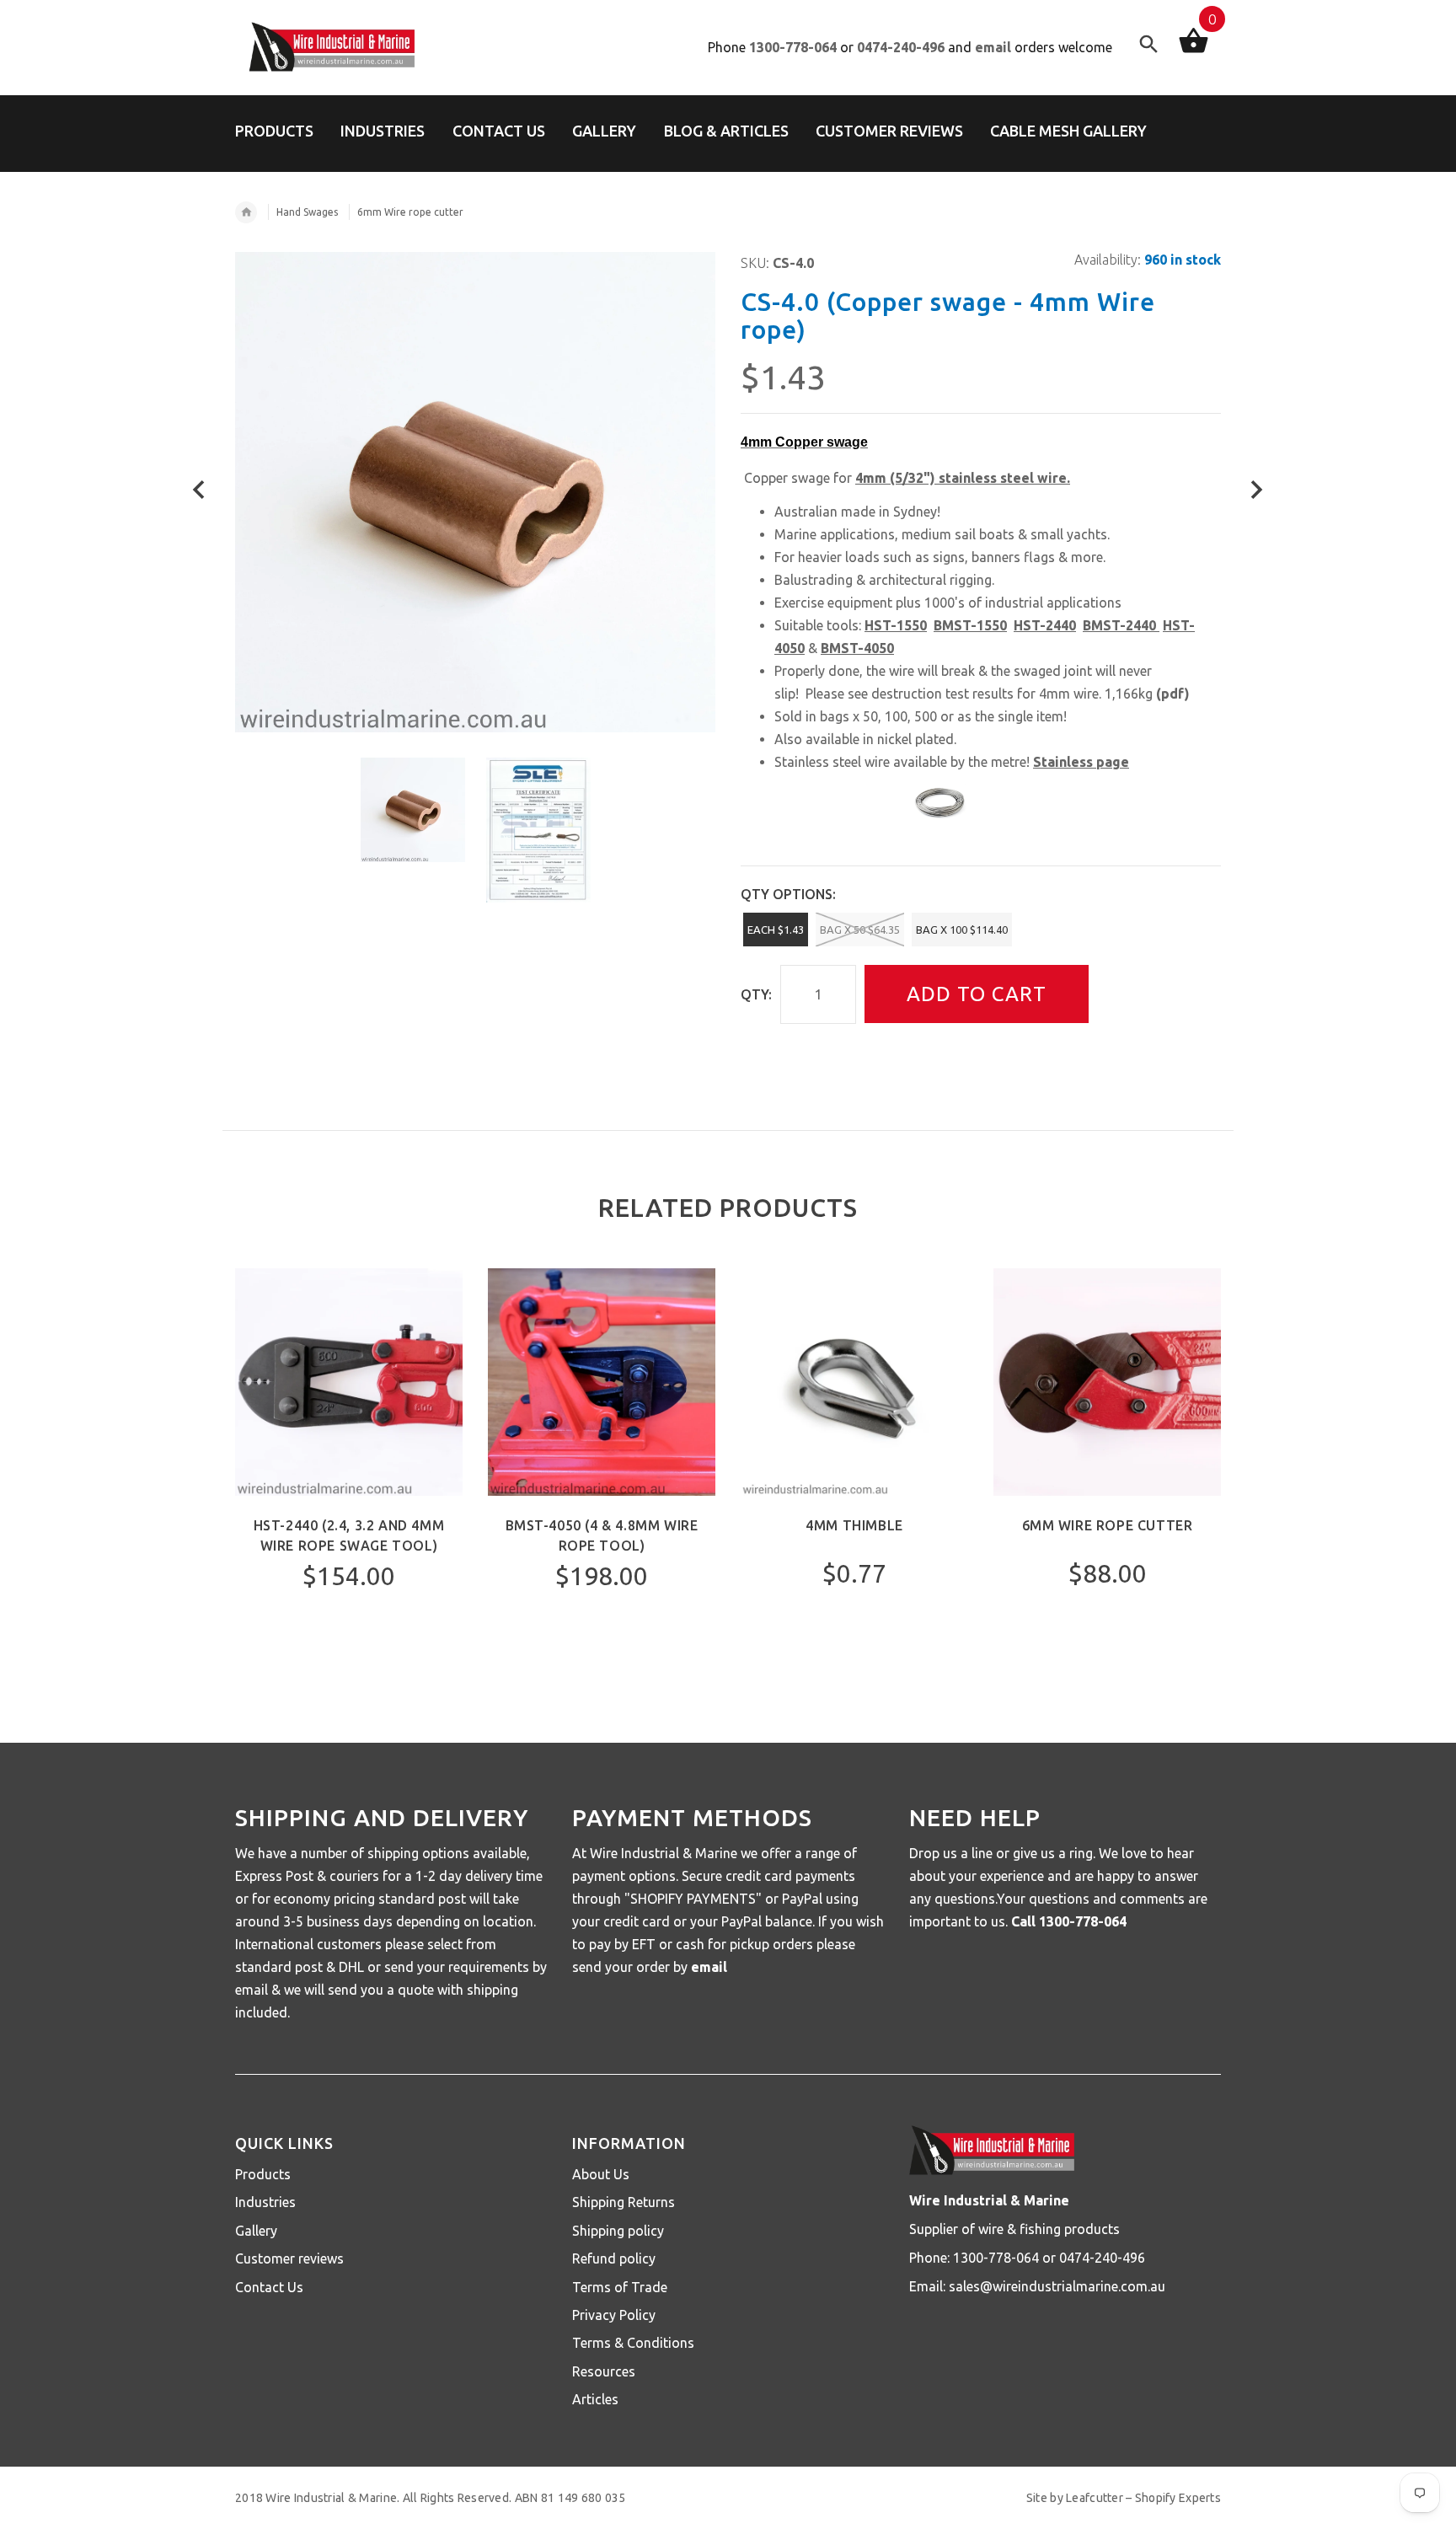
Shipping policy (618, 2231)
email (993, 47)
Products (263, 2174)
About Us (601, 2174)
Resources (604, 2371)
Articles (595, 2399)
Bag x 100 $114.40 (962, 930)
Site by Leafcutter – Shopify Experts (1124, 2498)
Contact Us (269, 2287)
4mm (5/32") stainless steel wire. (963, 478)
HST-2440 (1045, 625)
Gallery (256, 2231)
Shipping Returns (624, 2202)
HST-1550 (896, 625)
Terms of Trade (620, 2287)
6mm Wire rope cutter (1108, 1525)
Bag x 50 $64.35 (860, 930)
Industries (265, 2202)
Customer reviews (289, 2258)
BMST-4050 (857, 648)
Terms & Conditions (633, 2343)
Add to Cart (977, 994)
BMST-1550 (970, 625)
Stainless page (1081, 762)
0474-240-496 (901, 47)
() (1173, 694)
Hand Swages (307, 212)
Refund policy (614, 2258)
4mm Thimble (854, 1525)
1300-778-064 (793, 47)
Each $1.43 (776, 930)
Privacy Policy (614, 2315)
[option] (413, 810)
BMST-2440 (1119, 625)
